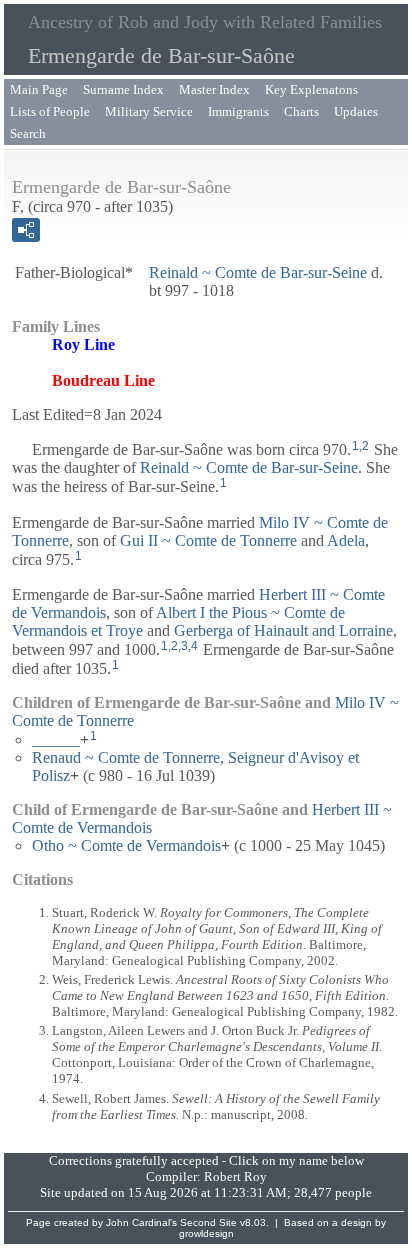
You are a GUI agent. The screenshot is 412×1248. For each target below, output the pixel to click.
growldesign (206, 1233)
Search (28, 133)
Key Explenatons (311, 89)
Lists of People (50, 111)
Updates (356, 111)
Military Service (149, 111)
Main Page (39, 89)
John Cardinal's (141, 1222)
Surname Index (123, 89)
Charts (301, 111)
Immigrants (238, 111)
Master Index (214, 89)
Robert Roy (235, 1176)
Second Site (208, 1222)
